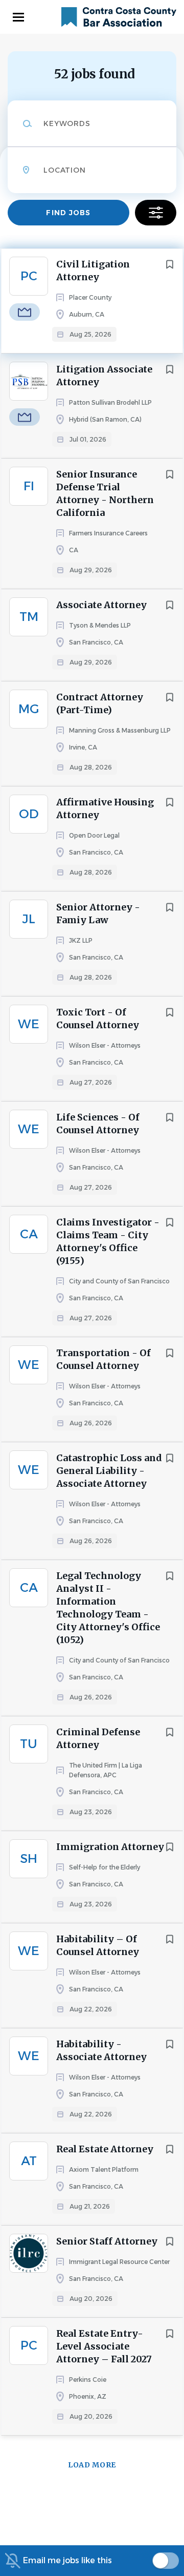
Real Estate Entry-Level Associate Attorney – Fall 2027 (104, 2346)
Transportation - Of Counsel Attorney (103, 1359)
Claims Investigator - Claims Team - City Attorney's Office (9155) (108, 1241)
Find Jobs (68, 213)
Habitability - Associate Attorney (101, 2050)
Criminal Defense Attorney (98, 1738)
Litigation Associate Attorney (104, 376)
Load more (92, 2465)
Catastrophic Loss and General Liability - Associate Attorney (109, 1471)
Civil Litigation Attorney (93, 271)
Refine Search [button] (156, 213)
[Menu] (18, 17)
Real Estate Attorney (105, 2149)
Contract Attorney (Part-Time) (100, 703)
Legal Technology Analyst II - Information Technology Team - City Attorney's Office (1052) (108, 1608)
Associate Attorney (101, 605)
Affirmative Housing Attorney (105, 808)
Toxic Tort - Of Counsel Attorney (98, 1019)
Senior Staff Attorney (107, 2241)
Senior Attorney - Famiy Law (98, 913)
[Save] (170, 264)
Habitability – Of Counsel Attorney (98, 1945)
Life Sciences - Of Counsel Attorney (98, 1124)
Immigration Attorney (110, 1847)
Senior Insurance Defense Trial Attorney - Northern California (105, 493)
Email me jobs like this (67, 2560)
